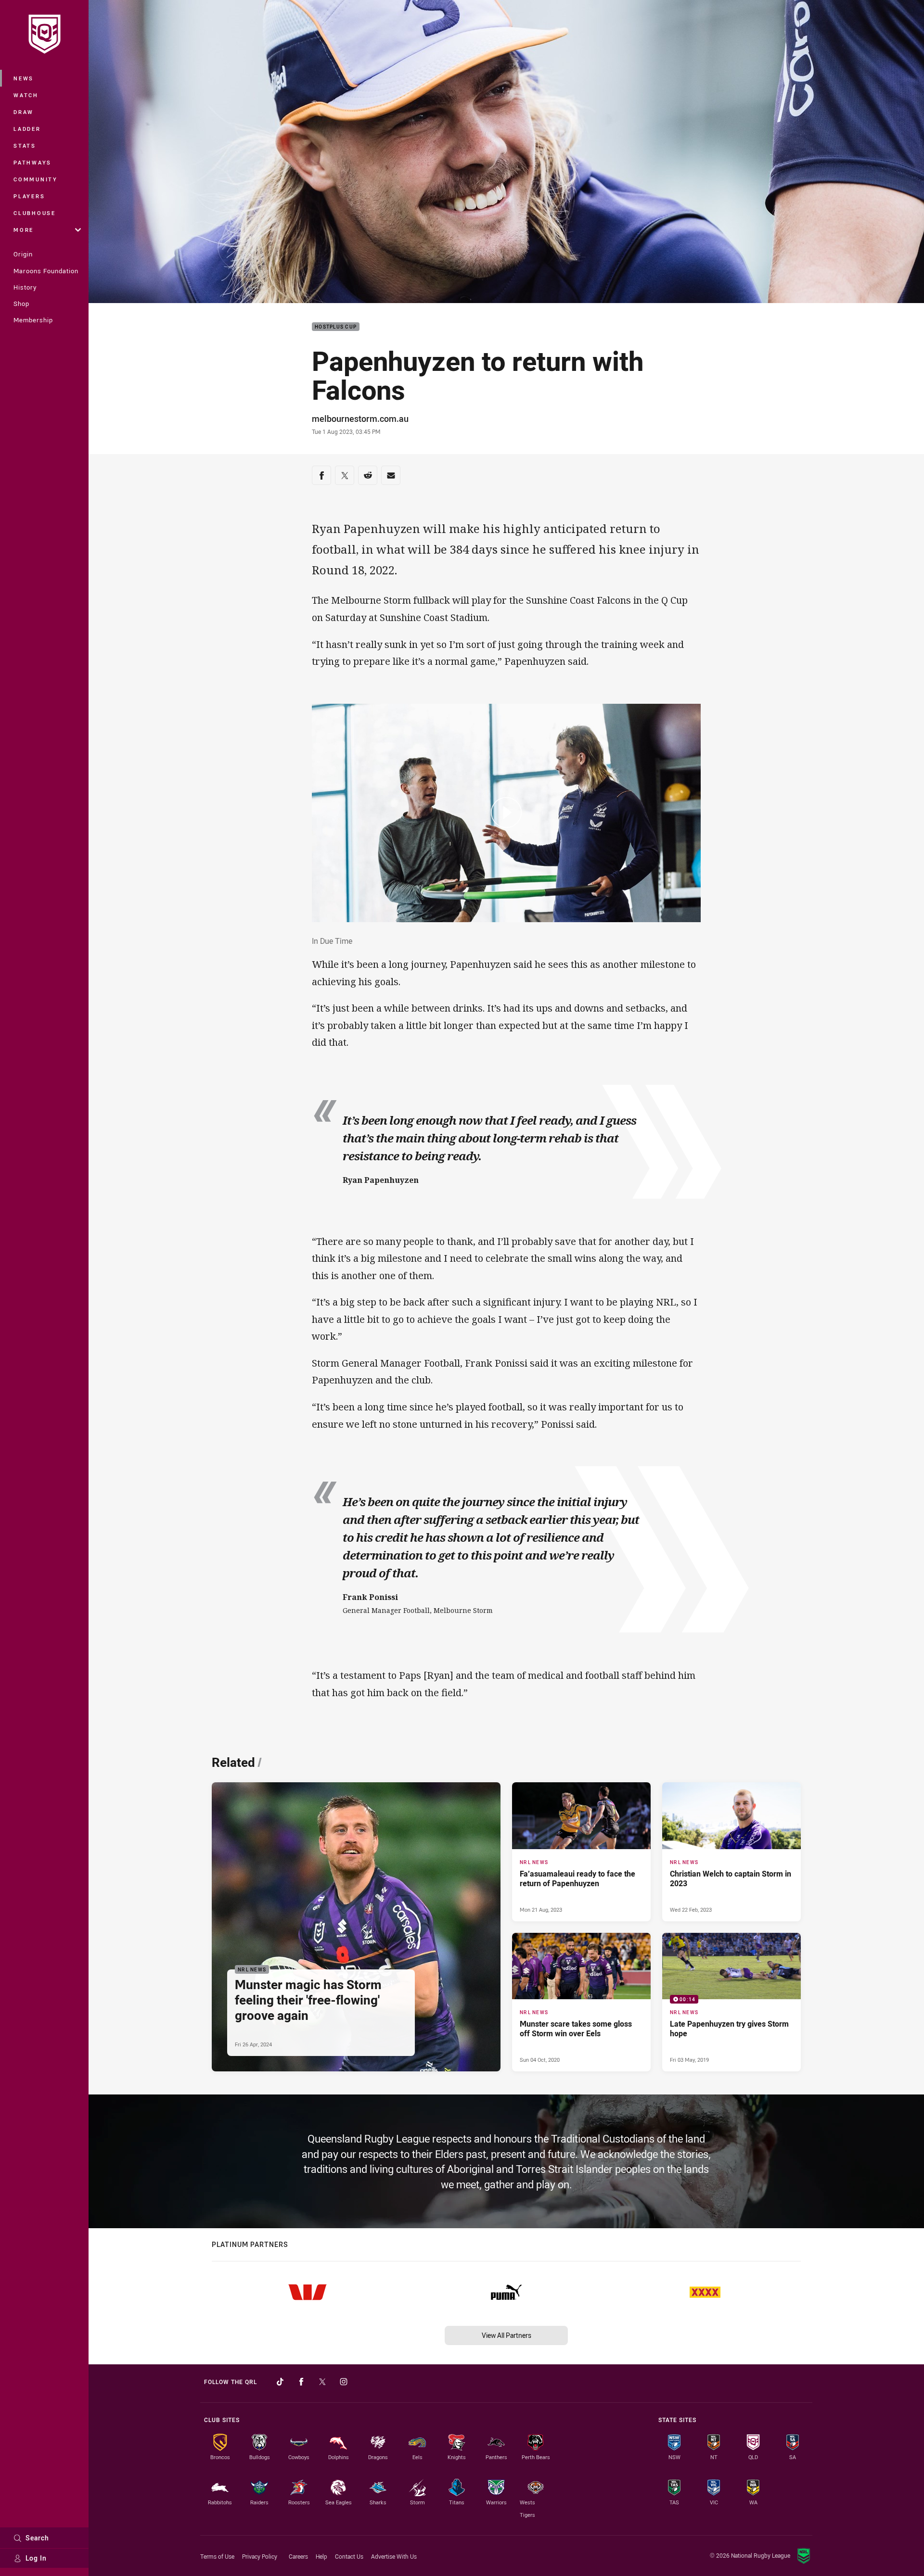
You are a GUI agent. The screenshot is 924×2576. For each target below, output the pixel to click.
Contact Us (349, 2556)
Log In (36, 2558)
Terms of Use (217, 2556)
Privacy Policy (260, 2556)
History (25, 287)
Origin (23, 254)
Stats (25, 146)
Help (321, 2556)
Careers (298, 2556)
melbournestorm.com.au (360, 419)
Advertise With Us (394, 2556)
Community (36, 179)
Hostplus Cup (336, 327)
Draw (24, 112)
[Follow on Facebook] (301, 2382)
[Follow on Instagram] (344, 2382)
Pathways (32, 162)
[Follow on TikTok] (280, 2382)
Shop (21, 304)
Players (29, 196)
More (24, 230)
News (24, 78)
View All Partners (507, 2335)
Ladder (27, 129)
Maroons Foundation (46, 271)
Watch (26, 95)
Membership (33, 320)
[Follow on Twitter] (322, 2382)
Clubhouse (35, 213)
